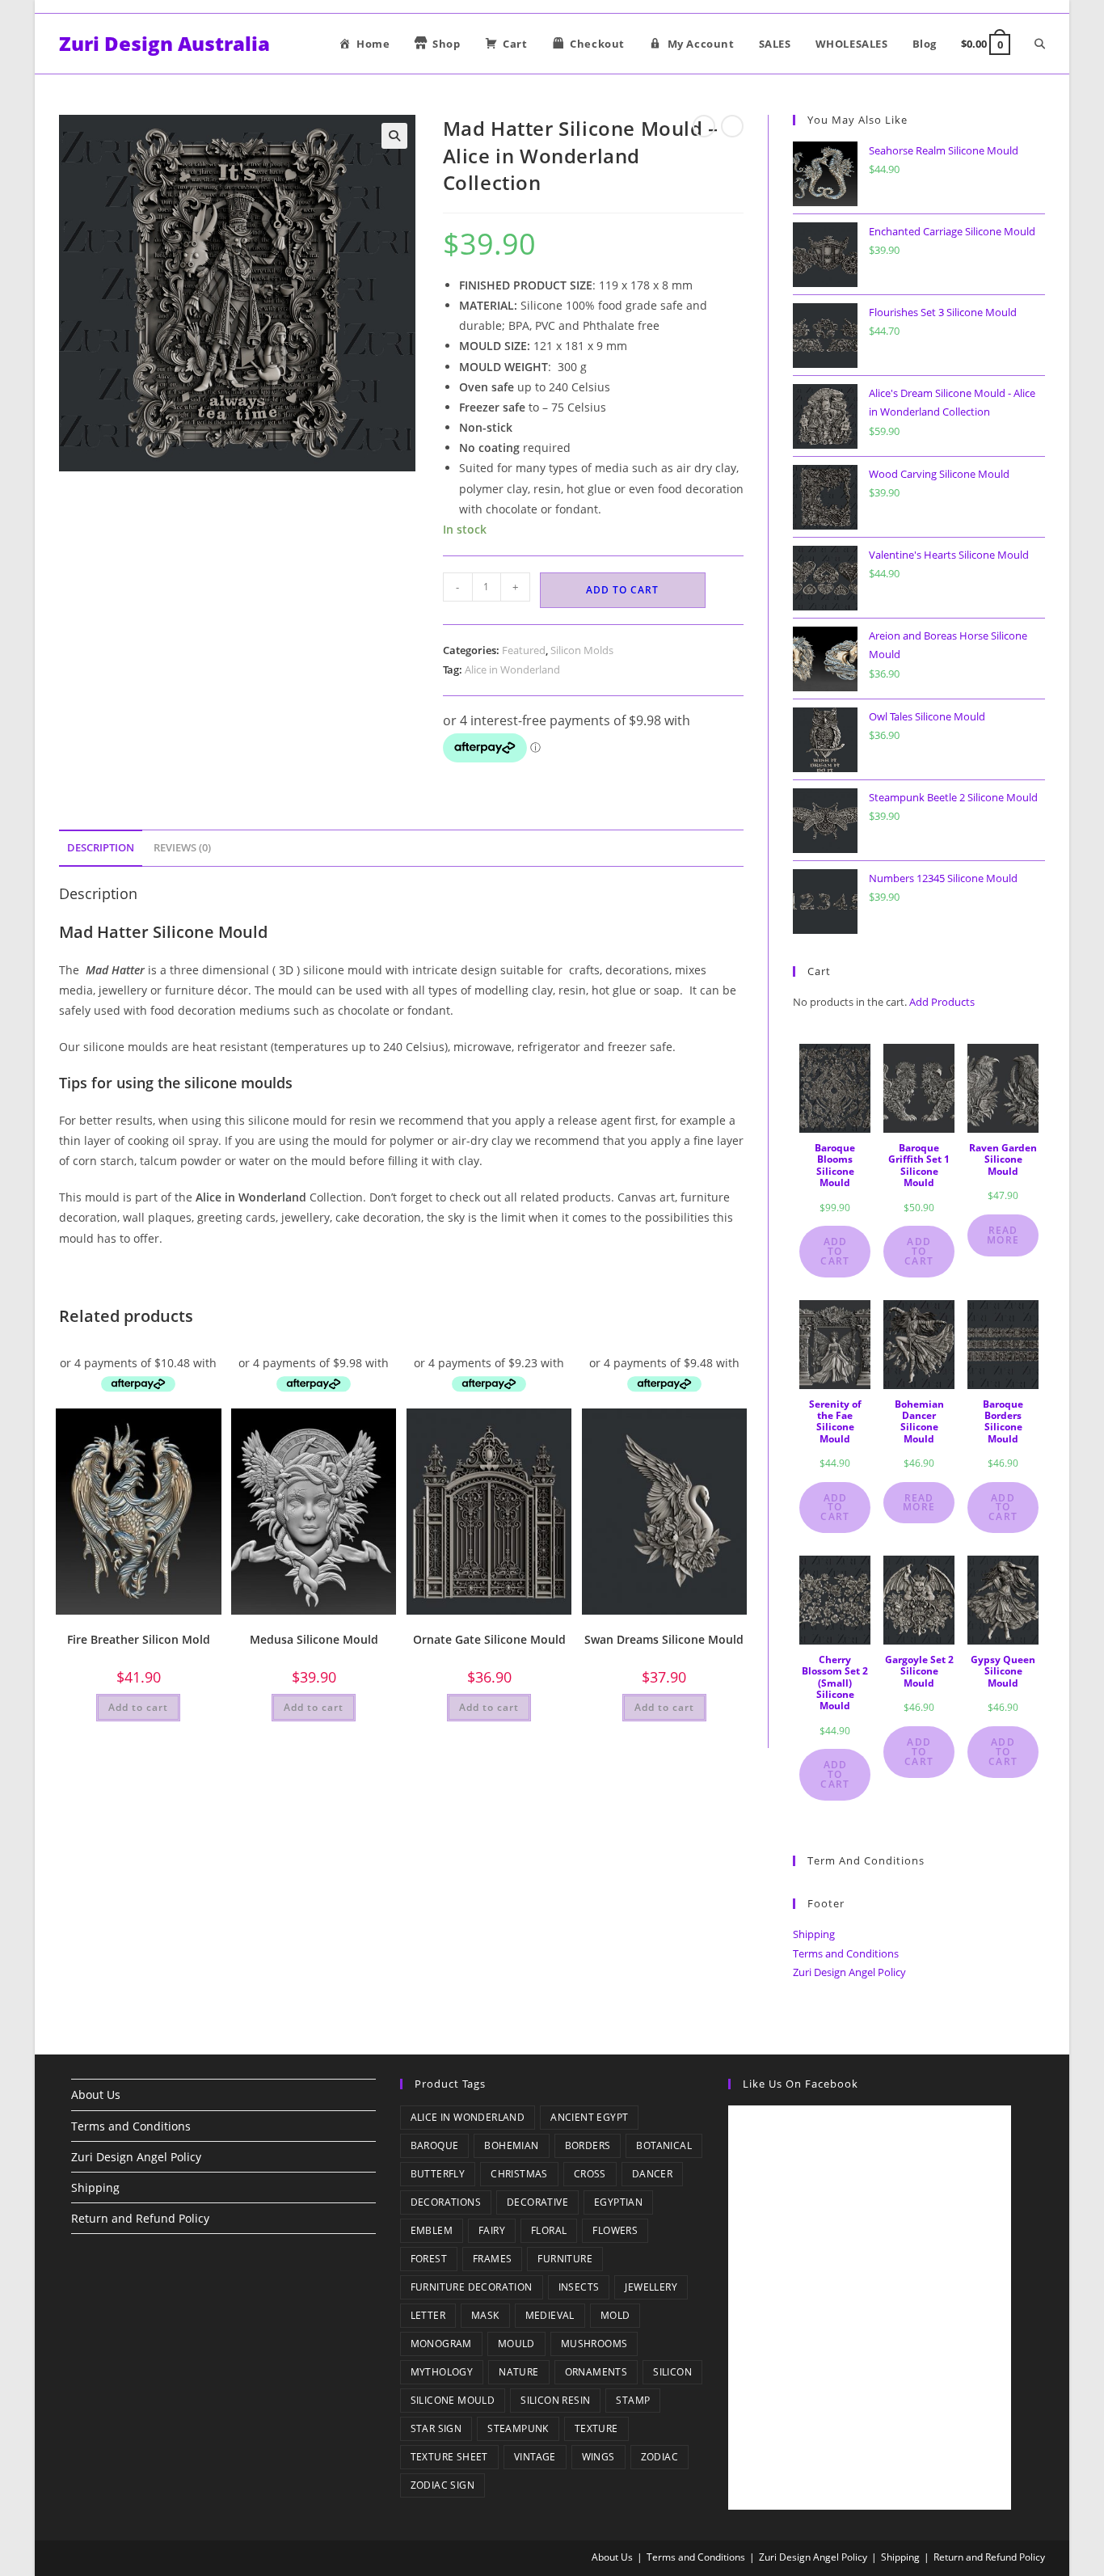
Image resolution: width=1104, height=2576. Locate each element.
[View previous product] (704, 126)
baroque (435, 2145)
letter (428, 2315)
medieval (550, 2315)
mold (615, 2315)
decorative (537, 2202)
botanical (664, 2145)
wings (598, 2457)
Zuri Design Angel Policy (849, 1972)
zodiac (659, 2457)
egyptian (618, 2202)
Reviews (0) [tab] (182, 848)
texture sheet (449, 2457)
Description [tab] (101, 848)
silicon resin (555, 2400)
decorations (446, 2202)
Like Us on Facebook (801, 2084)
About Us (96, 2095)
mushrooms (594, 2344)
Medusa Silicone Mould (314, 1639)
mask (485, 2315)
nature (518, 2372)
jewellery (651, 2287)
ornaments (596, 2372)
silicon (672, 2372)
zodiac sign (442, 2485)
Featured (524, 650)
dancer (652, 2174)
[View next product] (732, 126)
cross (590, 2174)
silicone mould (453, 2400)
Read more (1003, 1235)
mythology (442, 2372)
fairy (492, 2230)
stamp (633, 2400)
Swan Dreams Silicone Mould (664, 1639)
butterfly (438, 2174)
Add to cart (622, 590)
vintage (535, 2457)
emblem (432, 2230)
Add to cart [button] (138, 1707)
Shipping (814, 1934)
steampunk (518, 2428)
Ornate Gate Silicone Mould (489, 1639)
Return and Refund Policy (140, 2218)
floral (549, 2230)
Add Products (942, 1002)
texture (596, 2428)
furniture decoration (472, 2287)
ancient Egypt (589, 2117)
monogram (441, 2344)
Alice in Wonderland (512, 669)
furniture (565, 2259)
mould (516, 2344)
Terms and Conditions (846, 1953)
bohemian (511, 2145)
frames (492, 2259)
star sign (436, 2428)
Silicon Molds (582, 650)
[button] (394, 136)
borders (588, 2145)
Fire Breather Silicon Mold (139, 1639)
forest (429, 2259)
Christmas (519, 2174)
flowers (615, 2230)
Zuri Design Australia (164, 43)
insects (579, 2287)
